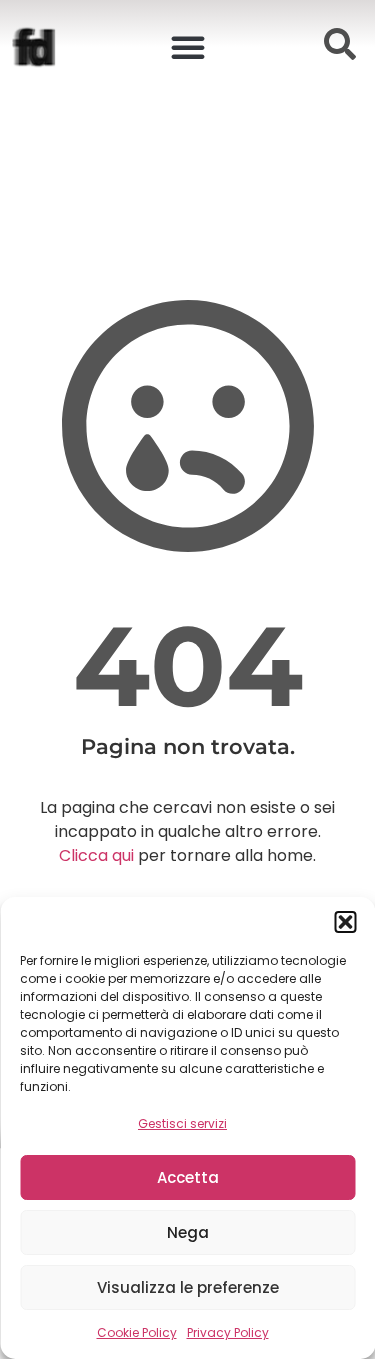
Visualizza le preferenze (188, 1287)
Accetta (188, 1177)
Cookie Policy (137, 1332)
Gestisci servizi (182, 1123)
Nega (188, 1232)
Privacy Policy (228, 1332)
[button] (345, 922)
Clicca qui (96, 855)
